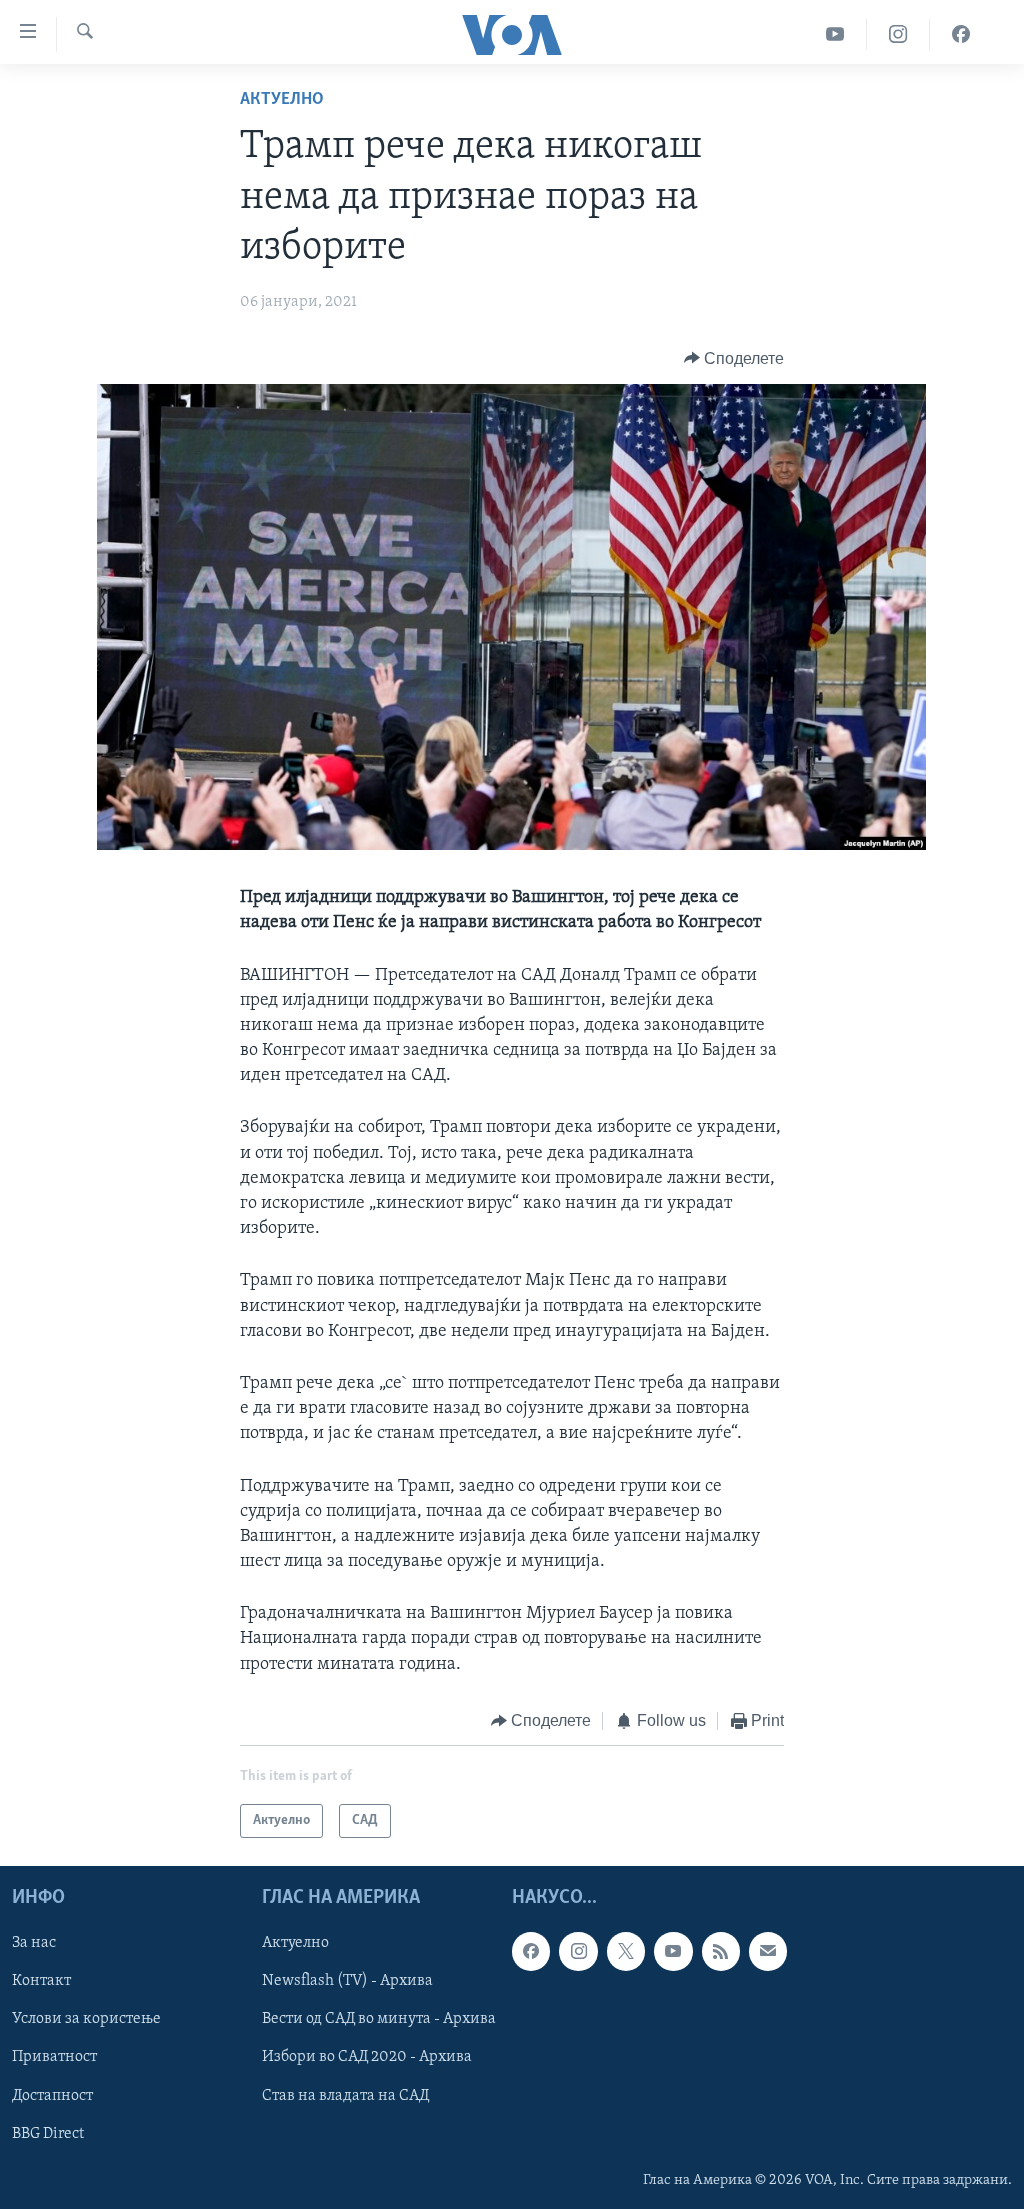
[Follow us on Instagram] (578, 1952)
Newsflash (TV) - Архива (347, 1982)
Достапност (52, 2096)
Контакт (41, 1982)
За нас (34, 1944)
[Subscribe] (768, 1952)
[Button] (734, 359)
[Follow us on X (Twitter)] (626, 1952)
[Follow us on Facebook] (531, 1952)
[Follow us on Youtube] (673, 1952)
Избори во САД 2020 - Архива (367, 2058)
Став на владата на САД (345, 2096)
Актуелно (282, 100)
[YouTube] (835, 34)
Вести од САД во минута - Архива (379, 2020)
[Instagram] (898, 34)
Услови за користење (86, 2020)
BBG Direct (48, 2134)
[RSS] (721, 1952)
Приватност (54, 2058)
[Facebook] (961, 34)
